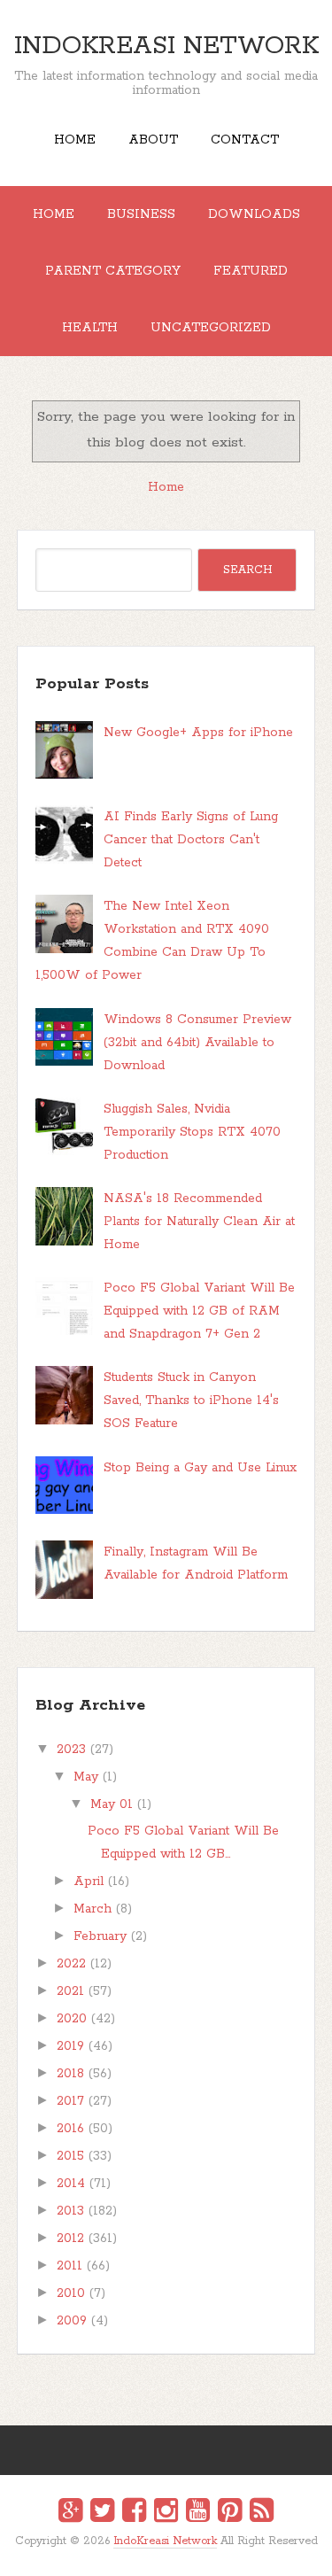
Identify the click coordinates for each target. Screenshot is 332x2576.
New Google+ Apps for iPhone (198, 733)
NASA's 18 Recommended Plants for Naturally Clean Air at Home (199, 1222)
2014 (71, 2184)
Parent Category (113, 271)
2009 (72, 2321)
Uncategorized (211, 328)
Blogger (177, 2553)
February (100, 1936)
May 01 (112, 1804)
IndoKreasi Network (166, 46)
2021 (70, 1991)
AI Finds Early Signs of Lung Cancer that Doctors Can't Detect (191, 840)
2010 (71, 2293)
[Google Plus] (70, 2513)
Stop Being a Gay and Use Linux (200, 1468)
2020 (72, 2019)
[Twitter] (102, 2513)
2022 (71, 1964)
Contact (245, 140)
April (89, 1882)
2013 (70, 2211)
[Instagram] (166, 2513)
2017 (70, 2101)
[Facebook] (134, 2513)
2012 (70, 2238)
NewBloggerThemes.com (169, 2553)
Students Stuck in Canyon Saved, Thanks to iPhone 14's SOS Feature (191, 1401)
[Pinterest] (230, 2513)
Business (141, 214)
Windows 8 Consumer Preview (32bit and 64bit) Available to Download (197, 1043)
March (93, 1909)
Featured (251, 271)
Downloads (254, 214)
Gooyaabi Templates (185, 2553)
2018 (70, 2074)
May (86, 1777)
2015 (70, 2156)
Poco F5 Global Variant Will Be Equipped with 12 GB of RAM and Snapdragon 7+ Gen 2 (199, 1311)
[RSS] (262, 2513)
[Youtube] (198, 2513)
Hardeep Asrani (151, 2553)
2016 (70, 2129)
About (153, 140)
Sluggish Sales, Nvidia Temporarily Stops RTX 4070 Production (192, 1132)
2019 (70, 2046)
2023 (71, 1750)
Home (75, 140)
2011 (69, 2266)
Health (90, 328)
